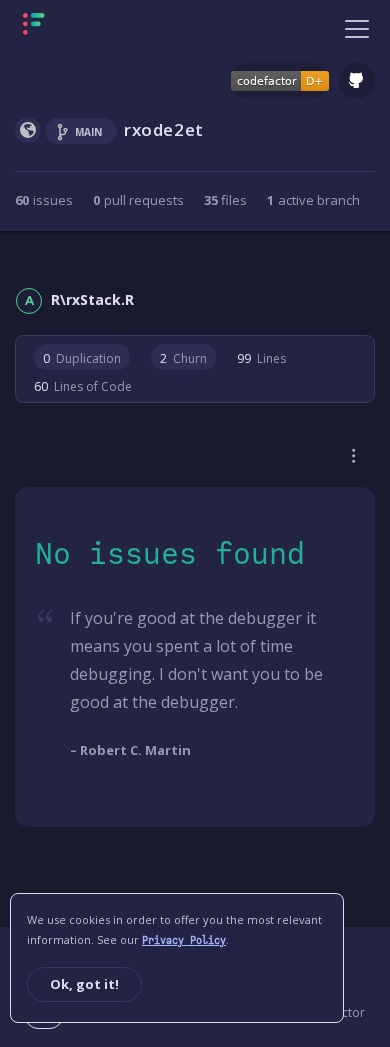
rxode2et (164, 129)
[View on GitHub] (357, 81)
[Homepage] (96, 28)
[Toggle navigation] (357, 28)
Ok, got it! (84, 984)
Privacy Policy (184, 940)
